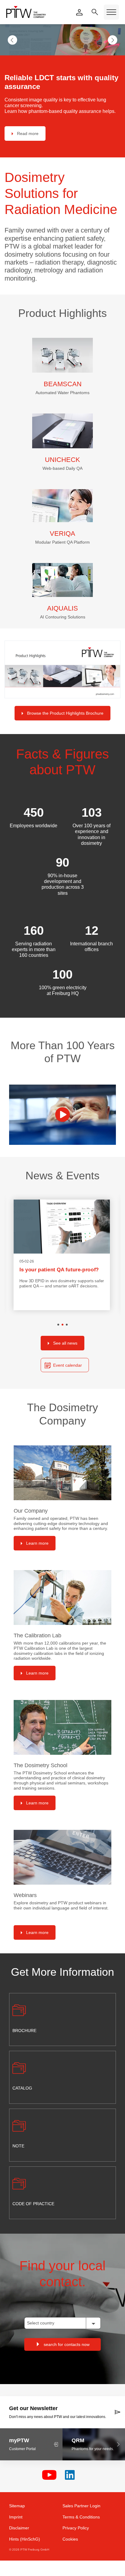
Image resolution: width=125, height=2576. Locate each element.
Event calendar (68, 1362)
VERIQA (62, 530)
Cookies (70, 2536)
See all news (65, 1340)
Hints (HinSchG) (25, 2536)
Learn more (37, 1540)
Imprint (16, 2514)
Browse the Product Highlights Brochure (65, 710)
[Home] (26, 12)
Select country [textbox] (41, 2320)
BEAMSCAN (63, 381)
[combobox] (62, 2320)
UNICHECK (62, 457)
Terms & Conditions (81, 2514)
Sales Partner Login (81, 2503)
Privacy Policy (76, 2525)
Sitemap (17, 2503)
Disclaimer (19, 2525)
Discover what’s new (37, 131)
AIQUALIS (62, 605)
